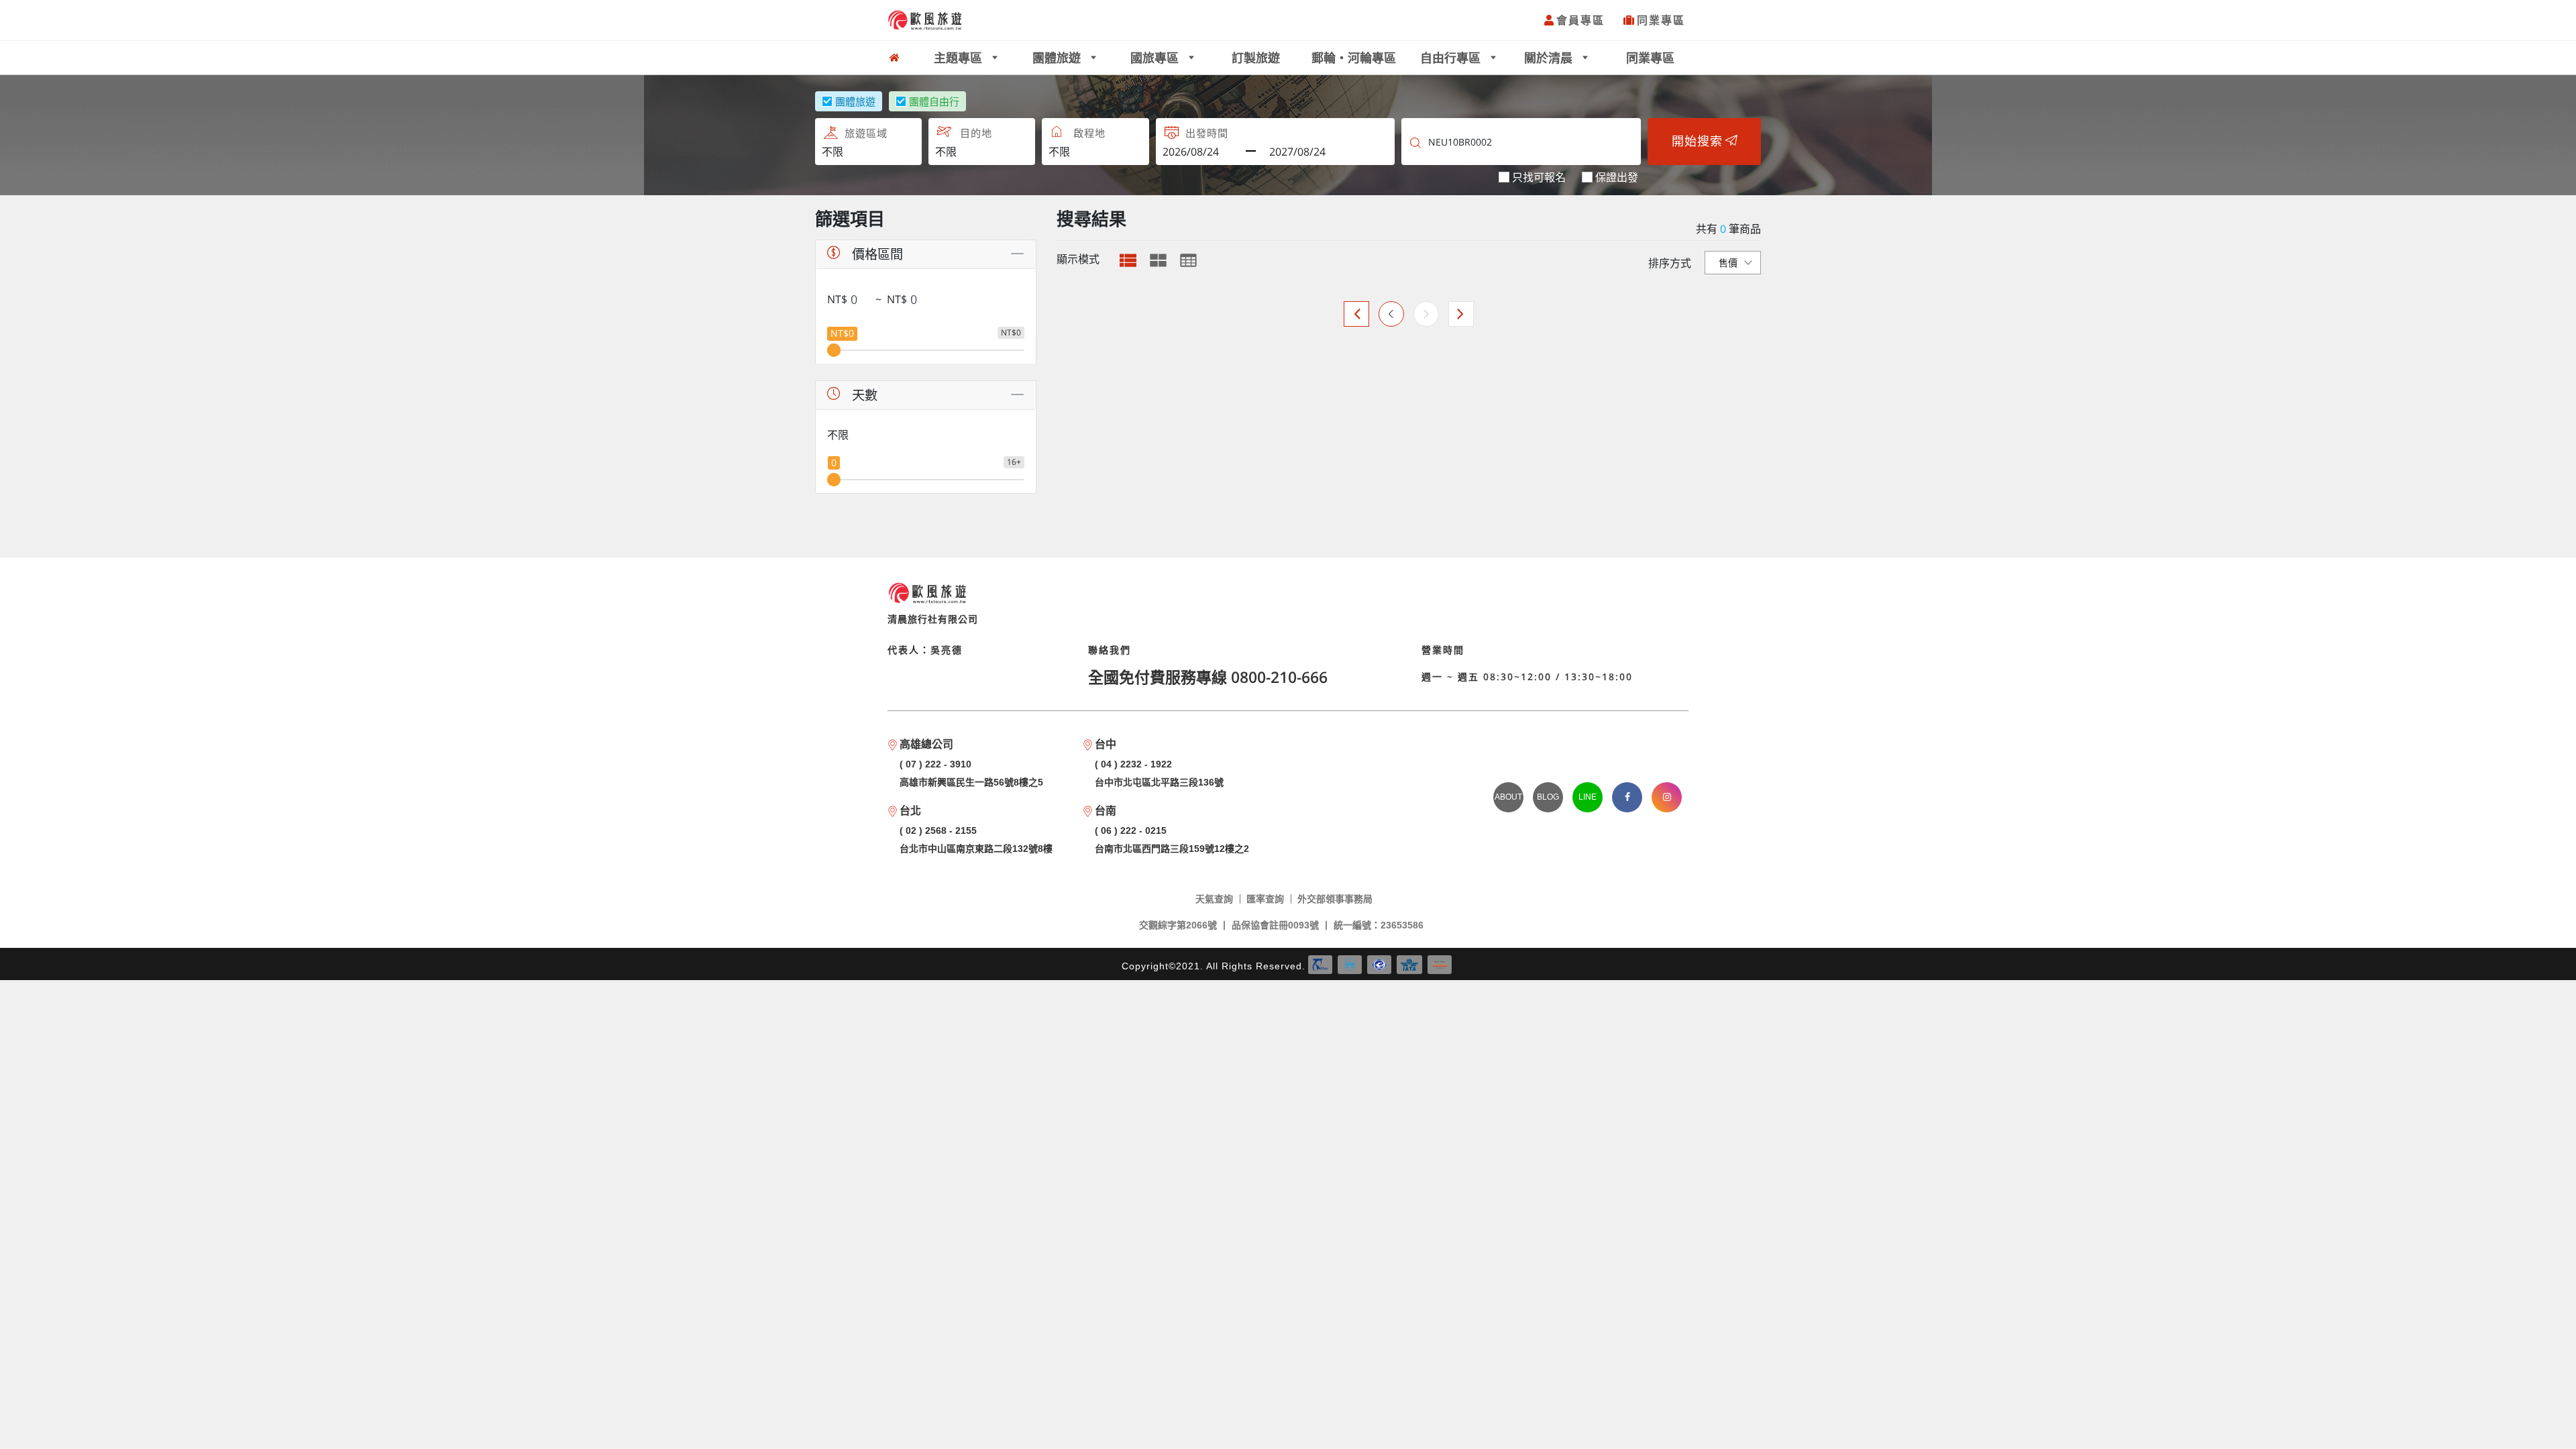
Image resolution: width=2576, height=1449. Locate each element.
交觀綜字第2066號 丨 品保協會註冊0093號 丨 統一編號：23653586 (1281, 925)
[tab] (1128, 260)
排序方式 (1670, 263)
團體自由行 (934, 101)
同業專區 (1661, 20)
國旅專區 (1156, 58)
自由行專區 (1452, 58)
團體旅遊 (1058, 58)
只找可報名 (1539, 177)
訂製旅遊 (1256, 58)
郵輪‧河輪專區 (1354, 58)
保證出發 (1617, 177)
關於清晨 (1550, 58)
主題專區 (960, 58)
